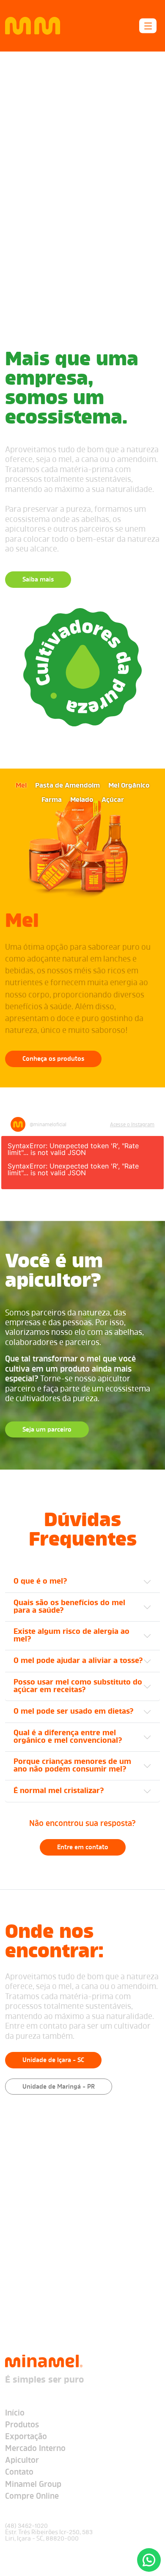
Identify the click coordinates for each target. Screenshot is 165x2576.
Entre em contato (83, 1848)
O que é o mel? (40, 1582)
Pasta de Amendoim (67, 786)
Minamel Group (33, 2485)
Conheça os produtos (53, 1059)
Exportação (26, 2437)
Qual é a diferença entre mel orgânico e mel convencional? (68, 1737)
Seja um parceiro (47, 1430)
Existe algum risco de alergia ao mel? (71, 1636)
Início (15, 2414)
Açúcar (113, 800)
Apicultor (22, 2461)
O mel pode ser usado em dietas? (74, 1712)
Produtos (22, 2425)
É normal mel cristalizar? (59, 1791)
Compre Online (32, 2497)
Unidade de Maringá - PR (59, 2087)
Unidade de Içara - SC (53, 2060)
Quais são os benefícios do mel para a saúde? (69, 1607)
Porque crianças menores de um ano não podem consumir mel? (72, 1766)
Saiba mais (38, 580)
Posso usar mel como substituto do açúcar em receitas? (78, 1686)
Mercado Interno (35, 2449)
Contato (19, 2473)
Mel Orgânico (129, 786)
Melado (82, 800)
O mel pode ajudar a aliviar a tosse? (78, 1661)
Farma (52, 800)
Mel (21, 786)
